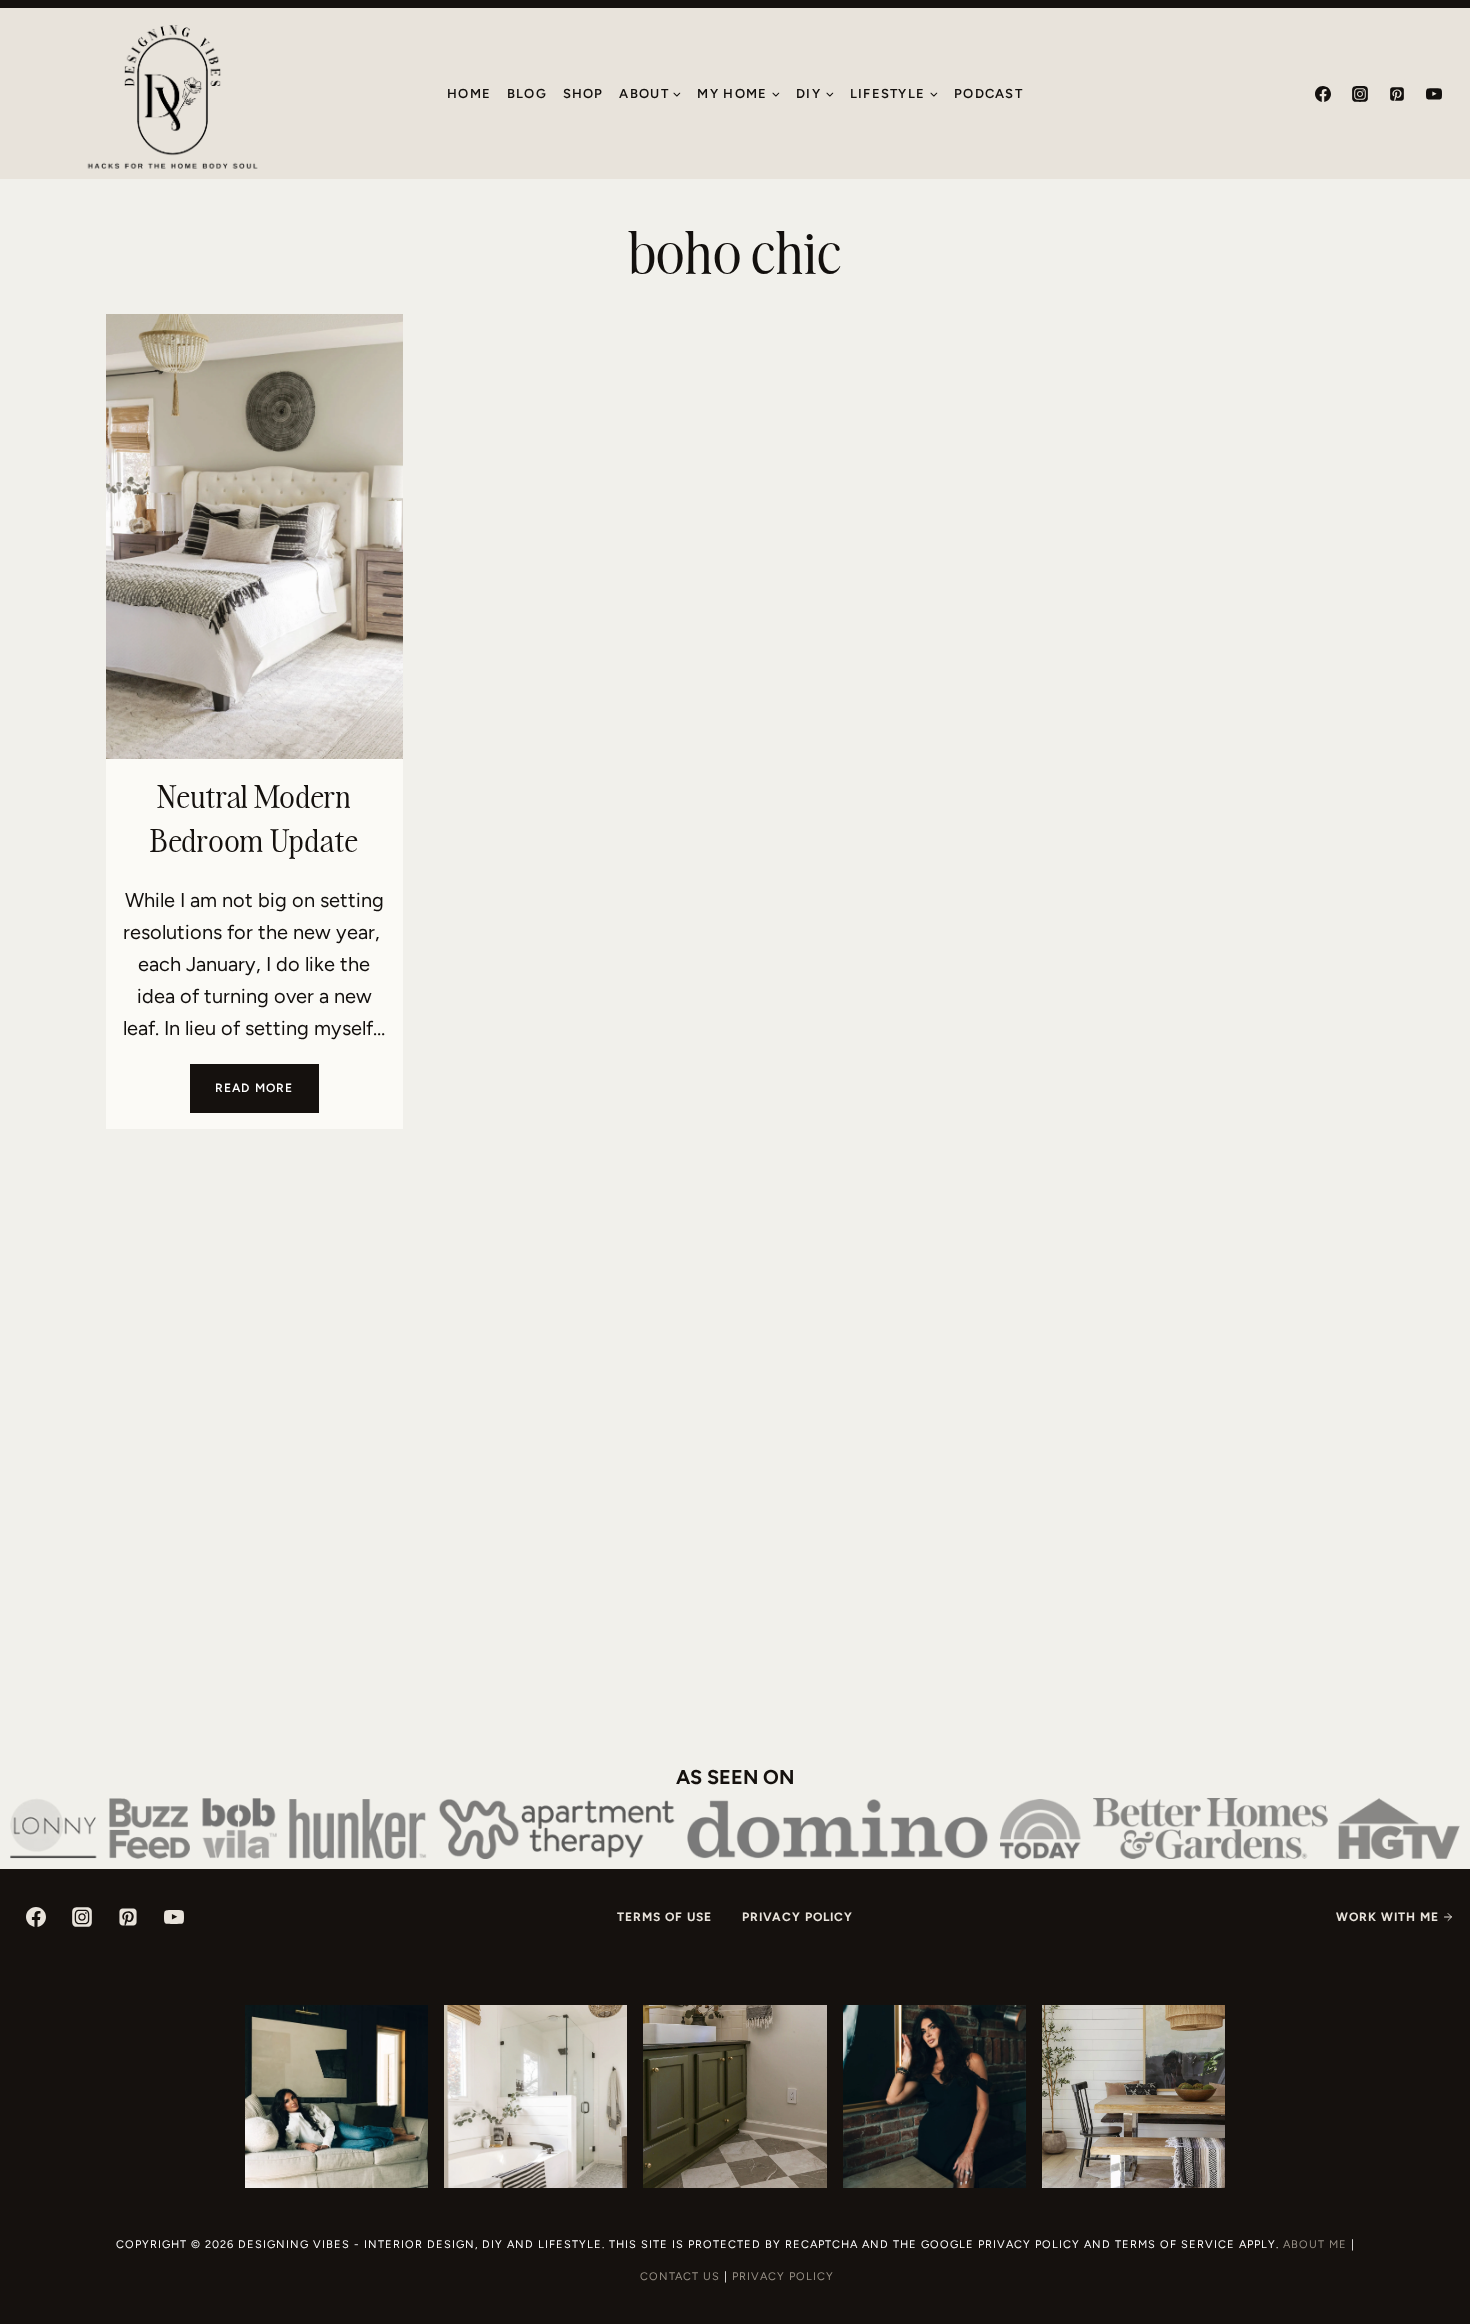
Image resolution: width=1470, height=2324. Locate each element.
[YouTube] (1434, 94)
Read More (267, 1096)
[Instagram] (1360, 94)
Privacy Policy (797, 1917)
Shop (583, 93)
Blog (527, 93)
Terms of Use (664, 1917)
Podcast (988, 93)
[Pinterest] (1397, 94)
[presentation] (254, 536)
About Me (1315, 2244)
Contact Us (680, 2276)
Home (469, 93)
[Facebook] (1323, 94)
